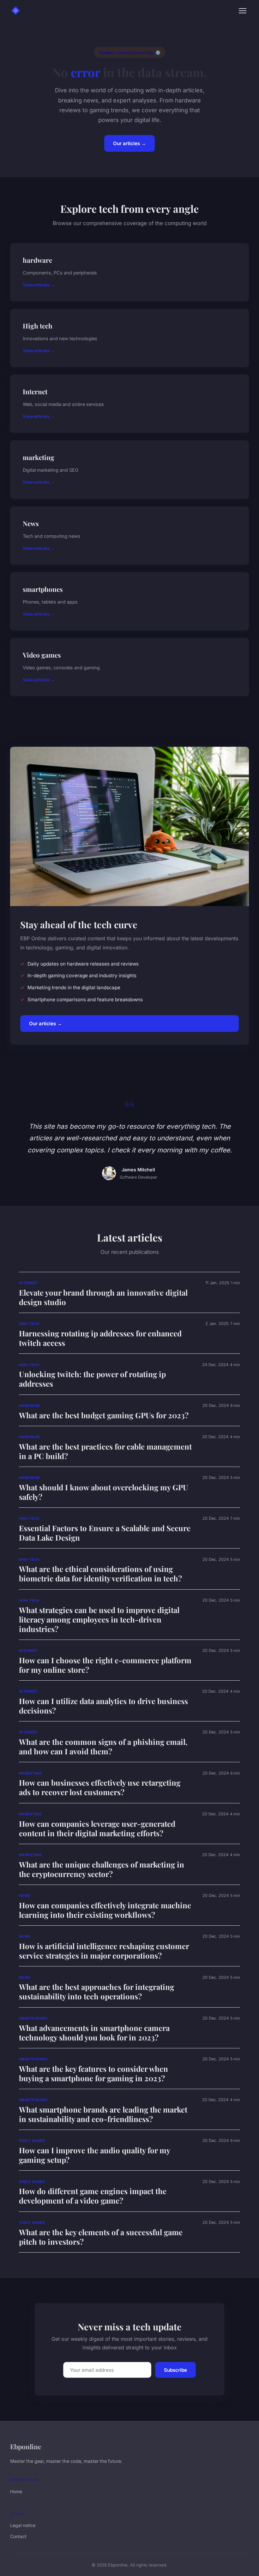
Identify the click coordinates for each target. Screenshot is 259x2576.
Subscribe (175, 2370)
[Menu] (243, 11)
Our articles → (129, 143)
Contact (18, 2536)
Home (16, 2491)
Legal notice (23, 2525)
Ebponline (26, 2446)
